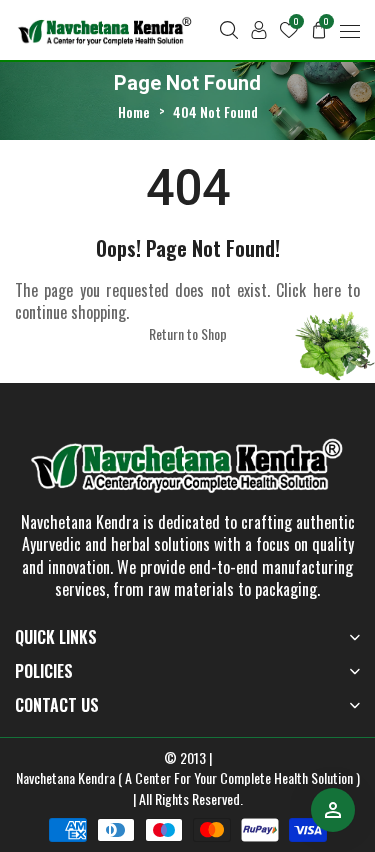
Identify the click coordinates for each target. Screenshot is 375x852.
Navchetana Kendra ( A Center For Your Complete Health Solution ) (188, 778)
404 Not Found (215, 112)
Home (134, 112)
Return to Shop (188, 334)
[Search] (229, 30)
